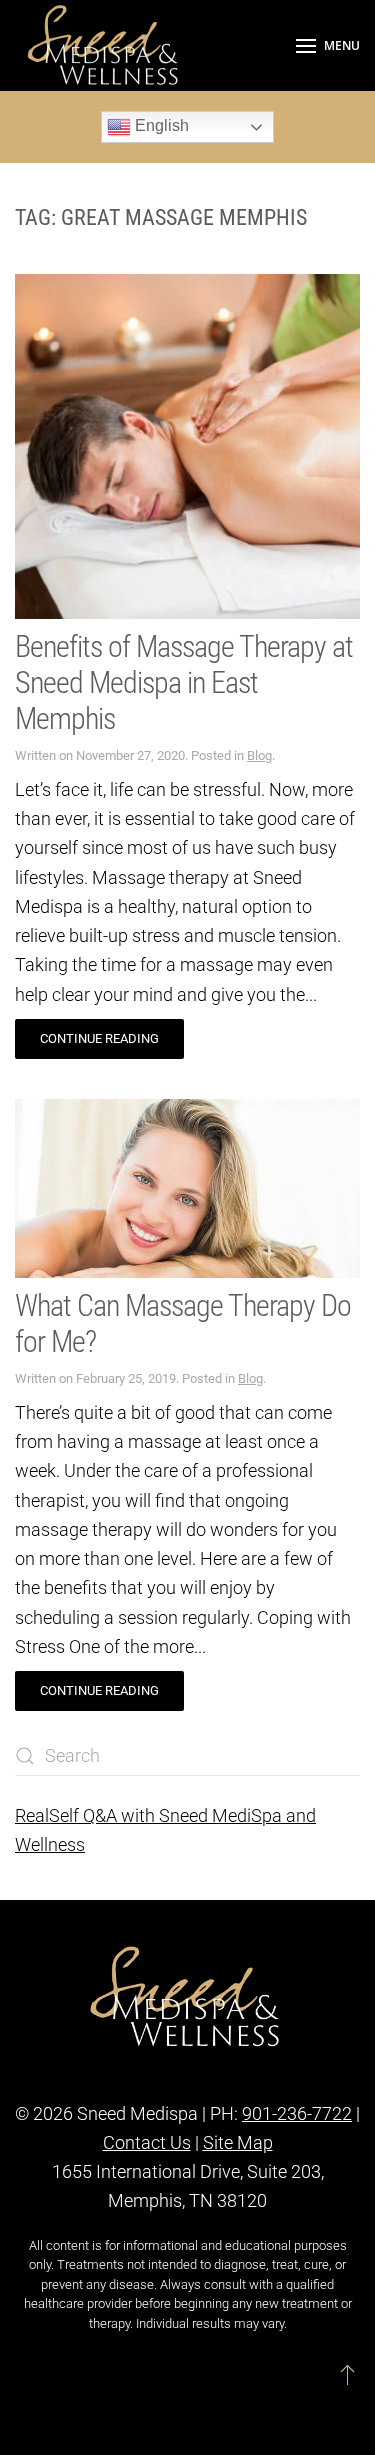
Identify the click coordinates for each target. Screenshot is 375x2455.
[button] (328, 45)
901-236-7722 (297, 2113)
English (160, 125)
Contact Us (147, 2142)
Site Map (238, 2142)
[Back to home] (105, 45)
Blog (259, 755)
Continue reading (99, 1038)
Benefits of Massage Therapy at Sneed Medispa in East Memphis (184, 682)
